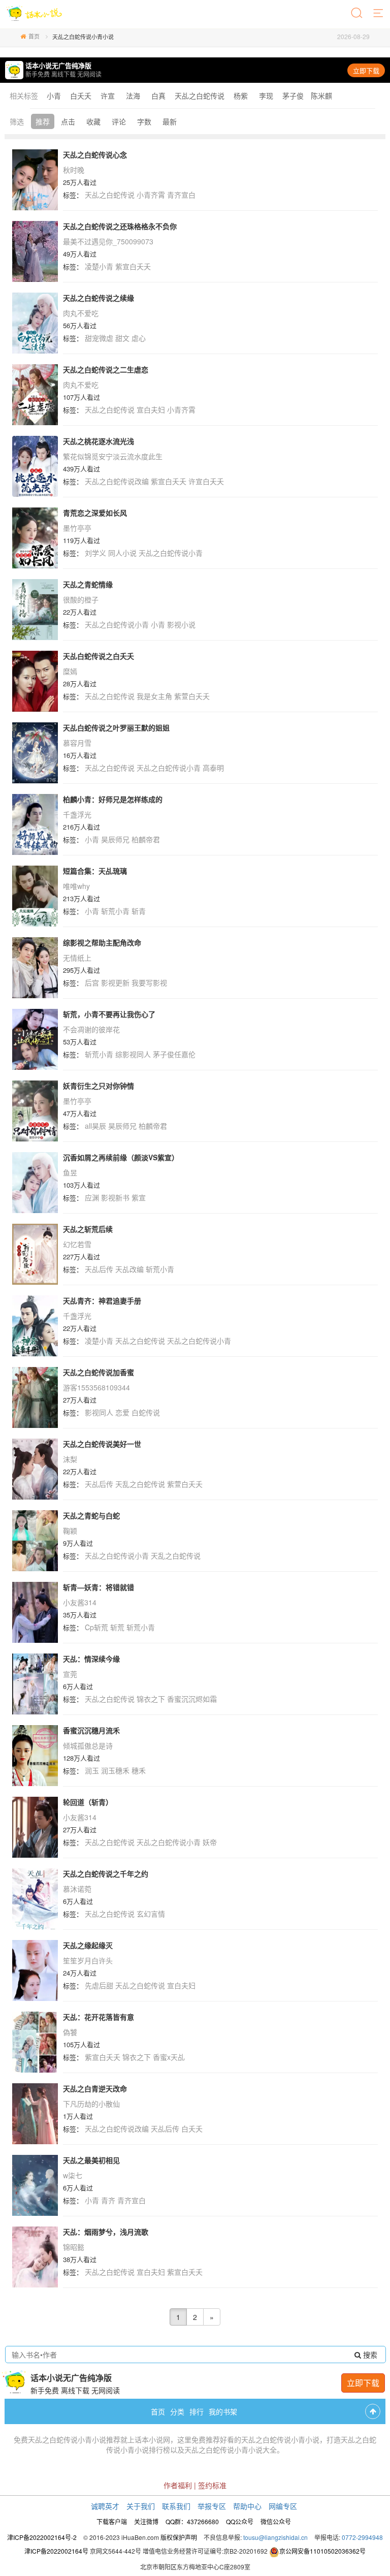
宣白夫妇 (151, 409)
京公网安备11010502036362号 (322, 2551)
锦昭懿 (74, 2247)
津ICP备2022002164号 (56, 2551)
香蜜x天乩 (169, 2057)
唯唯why (76, 886)
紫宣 (139, 1197)
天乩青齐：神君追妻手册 (102, 1300)
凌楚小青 (99, 266)
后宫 (92, 982)
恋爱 (122, 1412)
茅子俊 (293, 96)
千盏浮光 (77, 814)
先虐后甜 (99, 1985)
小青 (54, 96)
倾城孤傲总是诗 (88, 1745)
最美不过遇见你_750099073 (108, 241)
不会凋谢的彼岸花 (91, 1029)
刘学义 (95, 553)
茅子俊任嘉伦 (174, 1054)
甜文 (122, 338)
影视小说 (181, 624)
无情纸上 (77, 958)
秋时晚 (74, 170)
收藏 (93, 121)
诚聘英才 (105, 2506)
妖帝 (210, 1842)
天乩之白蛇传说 (200, 96)
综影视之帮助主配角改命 (102, 942)
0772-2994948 (362, 2537)
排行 (197, 2411)
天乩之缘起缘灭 (88, 1945)
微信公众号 (276, 2521)
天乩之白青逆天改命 (95, 2088)
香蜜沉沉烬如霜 (192, 1699)
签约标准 (212, 2485)
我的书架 (223, 2411)
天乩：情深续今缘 (91, 1659)
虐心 (139, 338)
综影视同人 (133, 1054)
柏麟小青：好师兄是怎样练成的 (113, 799)
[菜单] (379, 14)
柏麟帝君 (146, 839)
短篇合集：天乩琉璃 (95, 871)
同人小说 (122, 553)
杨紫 (241, 96)
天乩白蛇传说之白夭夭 (99, 656)
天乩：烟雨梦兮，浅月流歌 (106, 2232)
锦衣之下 (151, 1699)
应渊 (92, 1197)
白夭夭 (81, 96)
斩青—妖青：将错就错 (99, 1587)
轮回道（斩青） (88, 1802)
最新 (170, 121)
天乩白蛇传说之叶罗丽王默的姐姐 (116, 727)
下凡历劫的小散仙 (91, 2104)
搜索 (369, 2355)
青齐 (108, 2200)
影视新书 (115, 1197)
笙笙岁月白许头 (88, 1960)
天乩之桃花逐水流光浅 (99, 441)
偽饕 (70, 2032)
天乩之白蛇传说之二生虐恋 (106, 369)
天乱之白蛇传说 (140, 1484)
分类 (177, 2411)
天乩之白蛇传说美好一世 (102, 1444)
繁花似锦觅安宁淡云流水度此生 (113, 456)
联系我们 (176, 2506)
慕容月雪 (77, 743)
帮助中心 (247, 2506)
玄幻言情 (151, 1914)
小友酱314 (80, 1602)
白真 (158, 96)
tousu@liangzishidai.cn (275, 2537)
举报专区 (212, 2506)
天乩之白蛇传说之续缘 (99, 298)
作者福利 (178, 2485)
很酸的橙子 (81, 599)
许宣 (108, 96)
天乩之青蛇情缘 (88, 584)
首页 (34, 36)
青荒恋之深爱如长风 (95, 513)
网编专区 (283, 2506)
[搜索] (357, 14)
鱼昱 (70, 1172)
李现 (266, 96)
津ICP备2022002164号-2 (42, 2537)
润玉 (92, 1770)
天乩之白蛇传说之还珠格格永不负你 (120, 226)
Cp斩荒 (96, 1627)
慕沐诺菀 (77, 1889)
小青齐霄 (151, 195)
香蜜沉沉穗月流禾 (91, 1730)
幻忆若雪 (77, 1244)
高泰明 (213, 768)
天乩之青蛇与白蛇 (91, 1515)
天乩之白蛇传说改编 (117, 481)
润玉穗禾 (115, 1770)
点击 (68, 121)
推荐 (43, 121)
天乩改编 (129, 1269)
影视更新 (115, 982)
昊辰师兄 (115, 839)
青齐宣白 (181, 195)
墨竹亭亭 (77, 528)
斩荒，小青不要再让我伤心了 (109, 1014)
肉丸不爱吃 (81, 313)
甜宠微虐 (99, 338)
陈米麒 (321, 96)
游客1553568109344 (96, 1387)
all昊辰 (95, 1126)
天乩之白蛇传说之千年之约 (106, 1873)
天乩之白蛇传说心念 (95, 154)
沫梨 (70, 1459)
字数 (144, 121)
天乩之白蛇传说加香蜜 (99, 1372)
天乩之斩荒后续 (88, 1229)
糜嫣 (70, 671)
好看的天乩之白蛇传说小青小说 (270, 2439)
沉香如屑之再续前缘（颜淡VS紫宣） (121, 1157)
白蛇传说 (146, 1412)
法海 (133, 96)
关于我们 (141, 2506)
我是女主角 (154, 696)
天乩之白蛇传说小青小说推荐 (74, 2439)
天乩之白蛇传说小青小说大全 (231, 2450)
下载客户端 (112, 2521)
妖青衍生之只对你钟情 (99, 1086)
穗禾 (139, 1770)
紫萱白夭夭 (192, 696)
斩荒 (117, 1627)
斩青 (139, 911)
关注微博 (146, 2521)
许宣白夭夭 (206, 481)
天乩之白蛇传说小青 (171, 553)
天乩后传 (99, 1269)
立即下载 (366, 70)
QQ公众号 (240, 2521)
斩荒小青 (115, 911)
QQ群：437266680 (192, 2521)
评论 (119, 121)
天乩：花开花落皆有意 (99, 2017)
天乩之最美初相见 (91, 2160)
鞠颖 (70, 1531)
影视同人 (99, 1412)
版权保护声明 (179, 2537)
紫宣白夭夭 (133, 266)
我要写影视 (149, 982)
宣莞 (70, 1674)
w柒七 (73, 2175)
